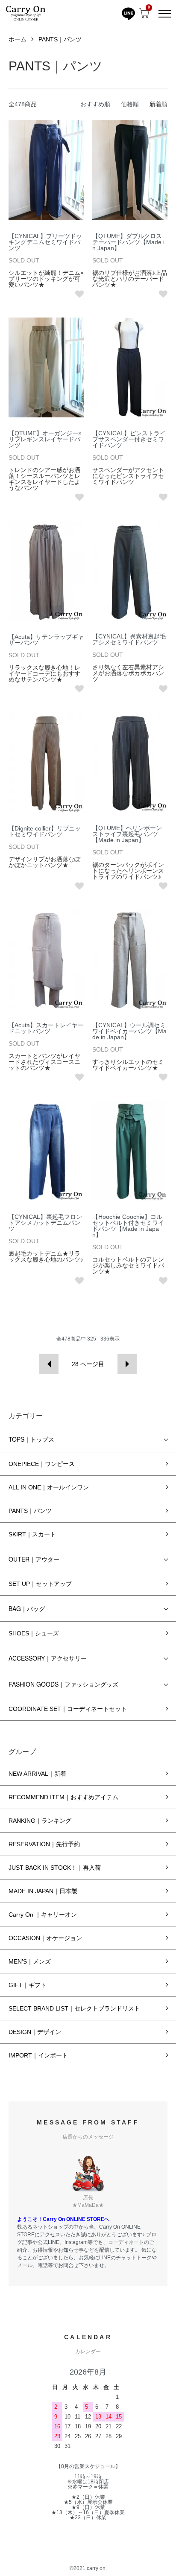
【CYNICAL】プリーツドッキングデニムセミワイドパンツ (45, 242)
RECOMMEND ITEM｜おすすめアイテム (63, 1797)
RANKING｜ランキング (40, 1821)
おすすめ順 (95, 104)
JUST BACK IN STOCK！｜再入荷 (55, 1868)
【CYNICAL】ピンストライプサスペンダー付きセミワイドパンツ (129, 439)
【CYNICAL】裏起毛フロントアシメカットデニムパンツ (45, 1223)
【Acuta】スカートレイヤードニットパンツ (46, 1028)
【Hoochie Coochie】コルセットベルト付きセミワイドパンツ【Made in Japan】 (128, 1226)
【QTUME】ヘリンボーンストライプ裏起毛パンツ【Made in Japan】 (127, 834)
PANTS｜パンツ (60, 39)
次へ (127, 1364)
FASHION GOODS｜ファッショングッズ (63, 1684)
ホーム (18, 39)
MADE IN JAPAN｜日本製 (43, 1891)
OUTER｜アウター (34, 1559)
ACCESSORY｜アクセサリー (48, 1658)
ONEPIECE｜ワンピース (42, 1464)
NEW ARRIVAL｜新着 (37, 1774)
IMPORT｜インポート (38, 2055)
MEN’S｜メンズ (30, 1961)
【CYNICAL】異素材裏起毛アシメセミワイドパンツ (129, 639)
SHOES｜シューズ (34, 1633)
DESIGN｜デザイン (35, 2032)
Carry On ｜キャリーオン (43, 1915)
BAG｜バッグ (27, 1609)
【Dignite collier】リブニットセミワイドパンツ (45, 831)
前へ (49, 1364)
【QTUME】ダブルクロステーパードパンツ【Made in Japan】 (128, 242)
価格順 (130, 104)
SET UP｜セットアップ (40, 1584)
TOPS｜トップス (31, 1439)
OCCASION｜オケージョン (45, 1938)
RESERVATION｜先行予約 (44, 1844)
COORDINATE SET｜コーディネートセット (68, 1709)
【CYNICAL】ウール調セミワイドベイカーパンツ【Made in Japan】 (129, 1031)
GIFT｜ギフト (28, 1985)
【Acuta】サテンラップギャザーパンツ (46, 640)
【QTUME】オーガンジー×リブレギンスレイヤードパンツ (45, 439)
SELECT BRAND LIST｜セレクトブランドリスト (74, 2008)
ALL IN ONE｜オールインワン (49, 1487)
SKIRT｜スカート (32, 1534)
